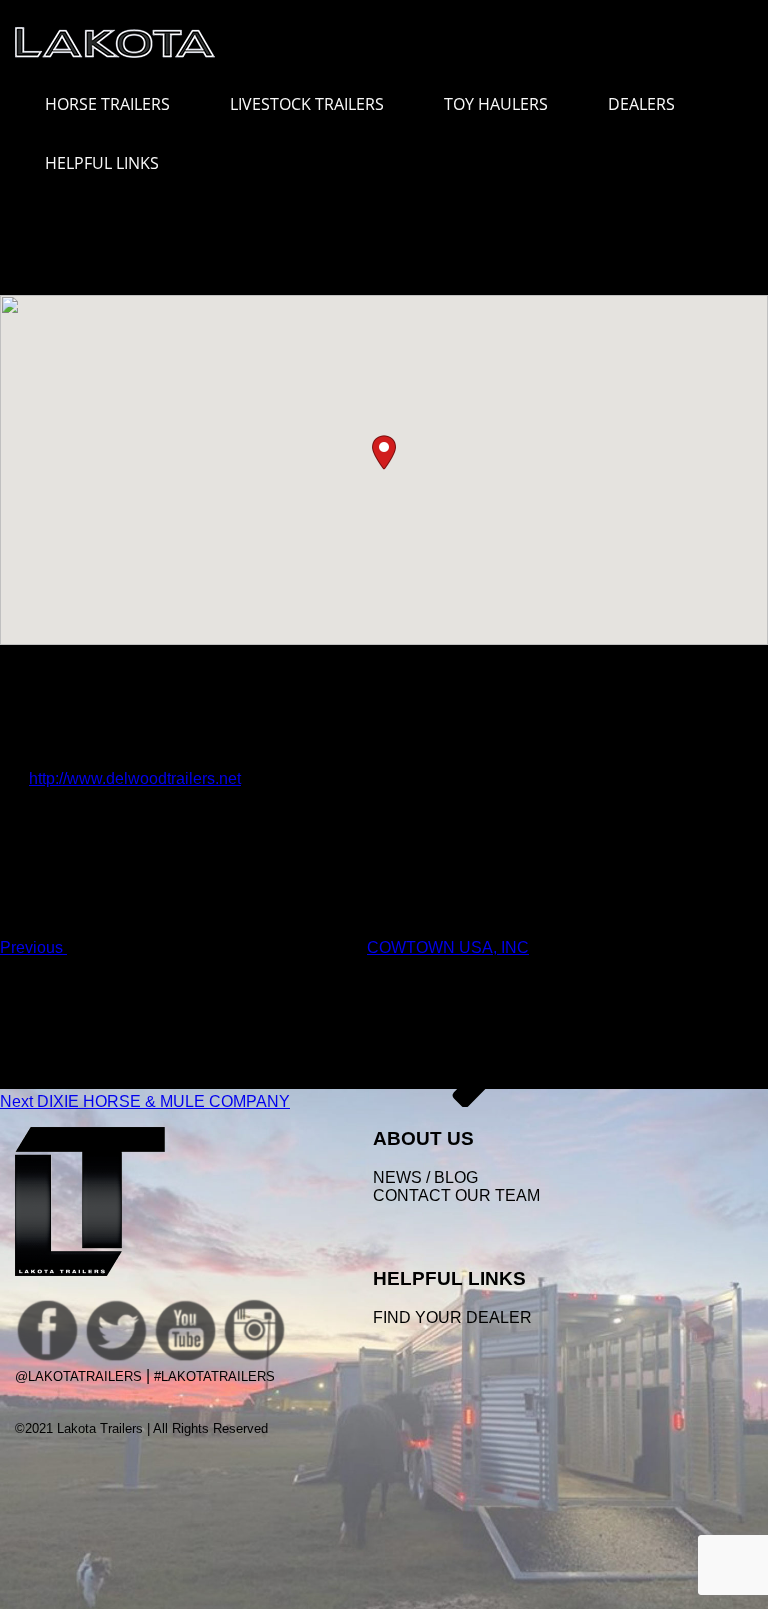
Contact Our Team (456, 1195)
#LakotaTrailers (214, 1376)
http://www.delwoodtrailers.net (135, 778)
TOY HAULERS (496, 104)
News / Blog (425, 1177)
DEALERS (641, 104)
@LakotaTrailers (78, 1376)
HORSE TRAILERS (107, 104)
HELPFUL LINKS (102, 163)
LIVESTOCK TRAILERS (307, 104)
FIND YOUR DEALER (452, 1317)
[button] (384, 452)
